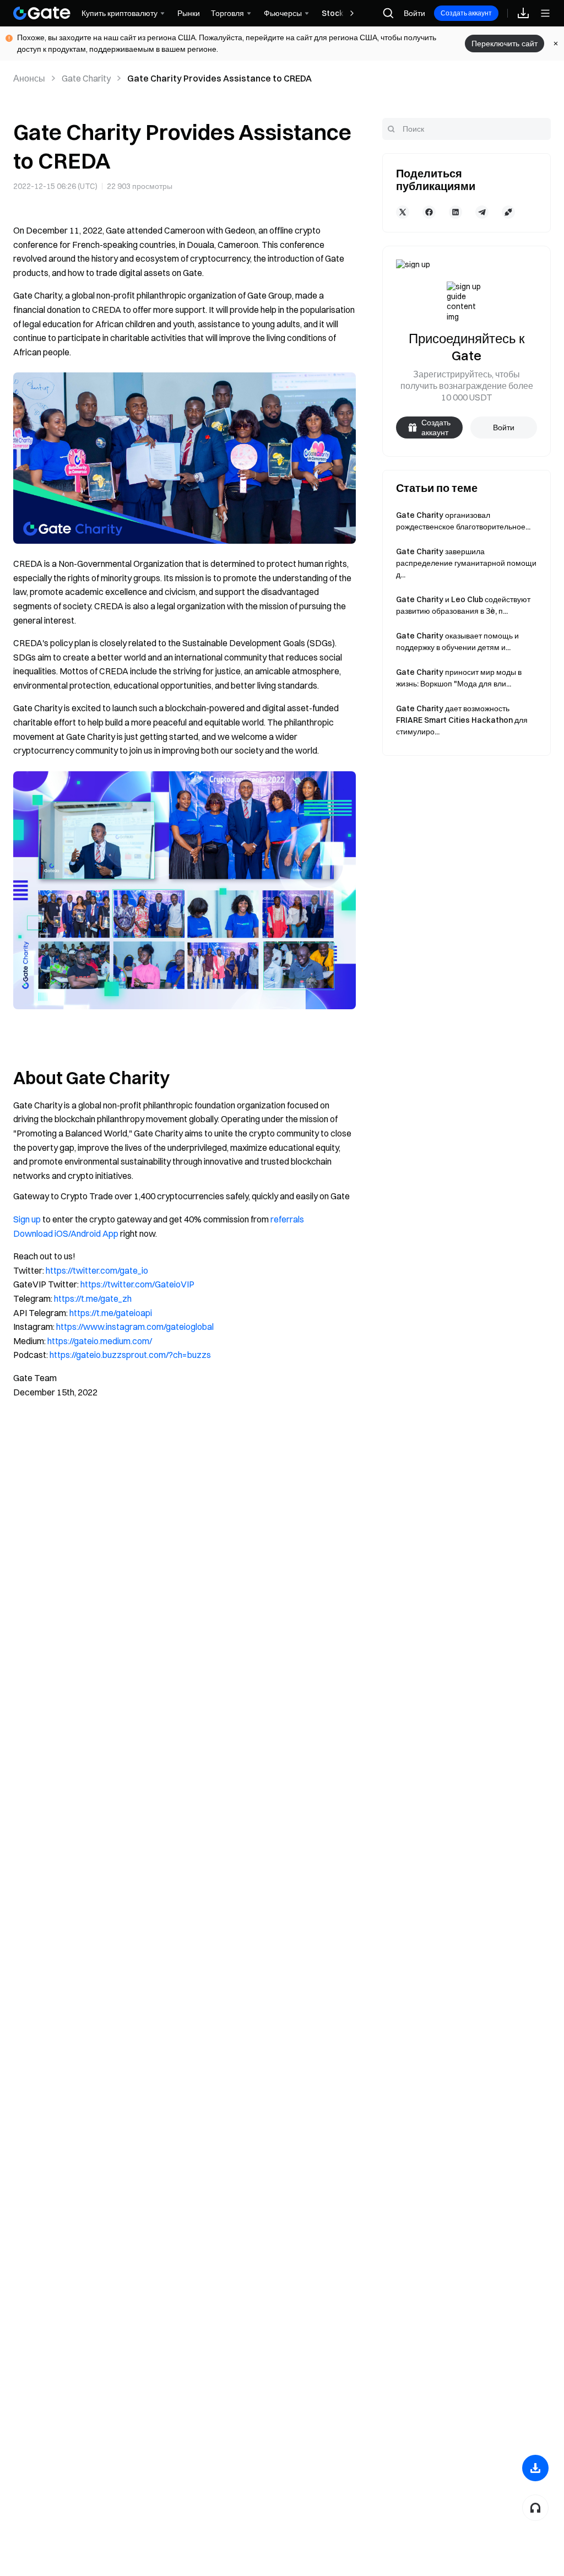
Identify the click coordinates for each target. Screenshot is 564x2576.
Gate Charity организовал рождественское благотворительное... (463, 521)
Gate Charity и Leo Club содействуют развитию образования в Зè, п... (463, 605)
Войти (414, 13)
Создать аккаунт (466, 13)
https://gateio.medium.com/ (100, 1341)
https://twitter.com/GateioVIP (137, 1284)
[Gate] (42, 13)
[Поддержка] (535, 2508)
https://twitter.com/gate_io (97, 1270)
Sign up (27, 1219)
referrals (287, 1219)
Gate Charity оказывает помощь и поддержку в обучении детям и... (457, 642)
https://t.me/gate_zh (93, 1298)
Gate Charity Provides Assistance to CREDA (219, 78)
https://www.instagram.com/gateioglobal (135, 1327)
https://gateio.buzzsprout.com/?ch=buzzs (130, 1355)
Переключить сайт (505, 44)
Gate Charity (86, 78)
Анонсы (29, 78)
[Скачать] (535, 2468)
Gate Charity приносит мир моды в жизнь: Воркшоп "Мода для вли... (459, 678)
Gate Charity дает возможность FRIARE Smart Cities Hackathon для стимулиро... (462, 720)
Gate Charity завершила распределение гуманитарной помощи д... (466, 563)
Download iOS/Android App (66, 1233)
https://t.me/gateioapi (111, 1313)
